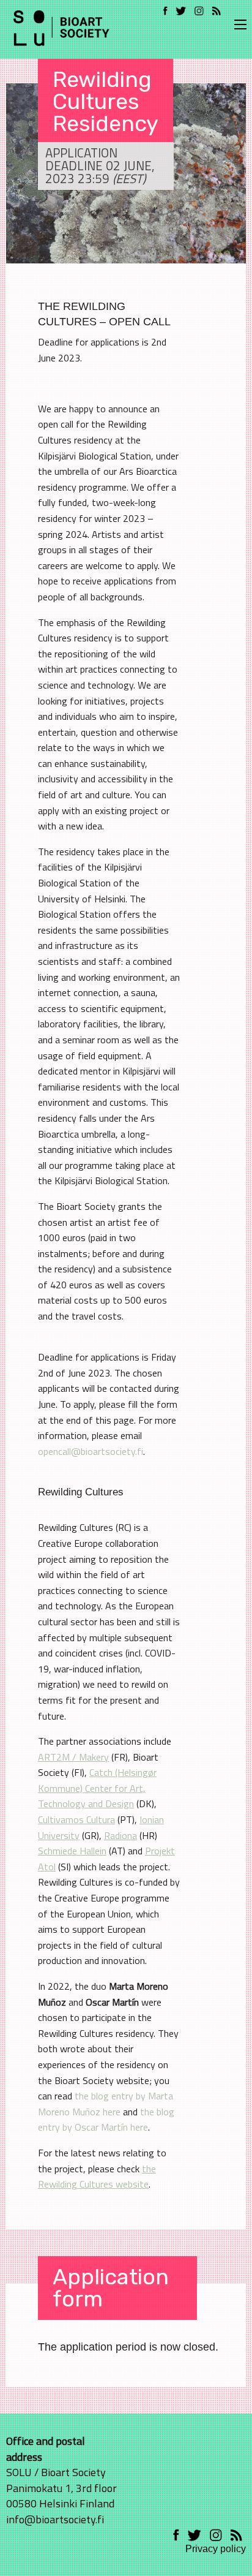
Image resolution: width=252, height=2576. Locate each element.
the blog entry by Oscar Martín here (106, 2120)
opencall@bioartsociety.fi (91, 1451)
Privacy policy (216, 2549)
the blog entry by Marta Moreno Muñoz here (106, 2104)
